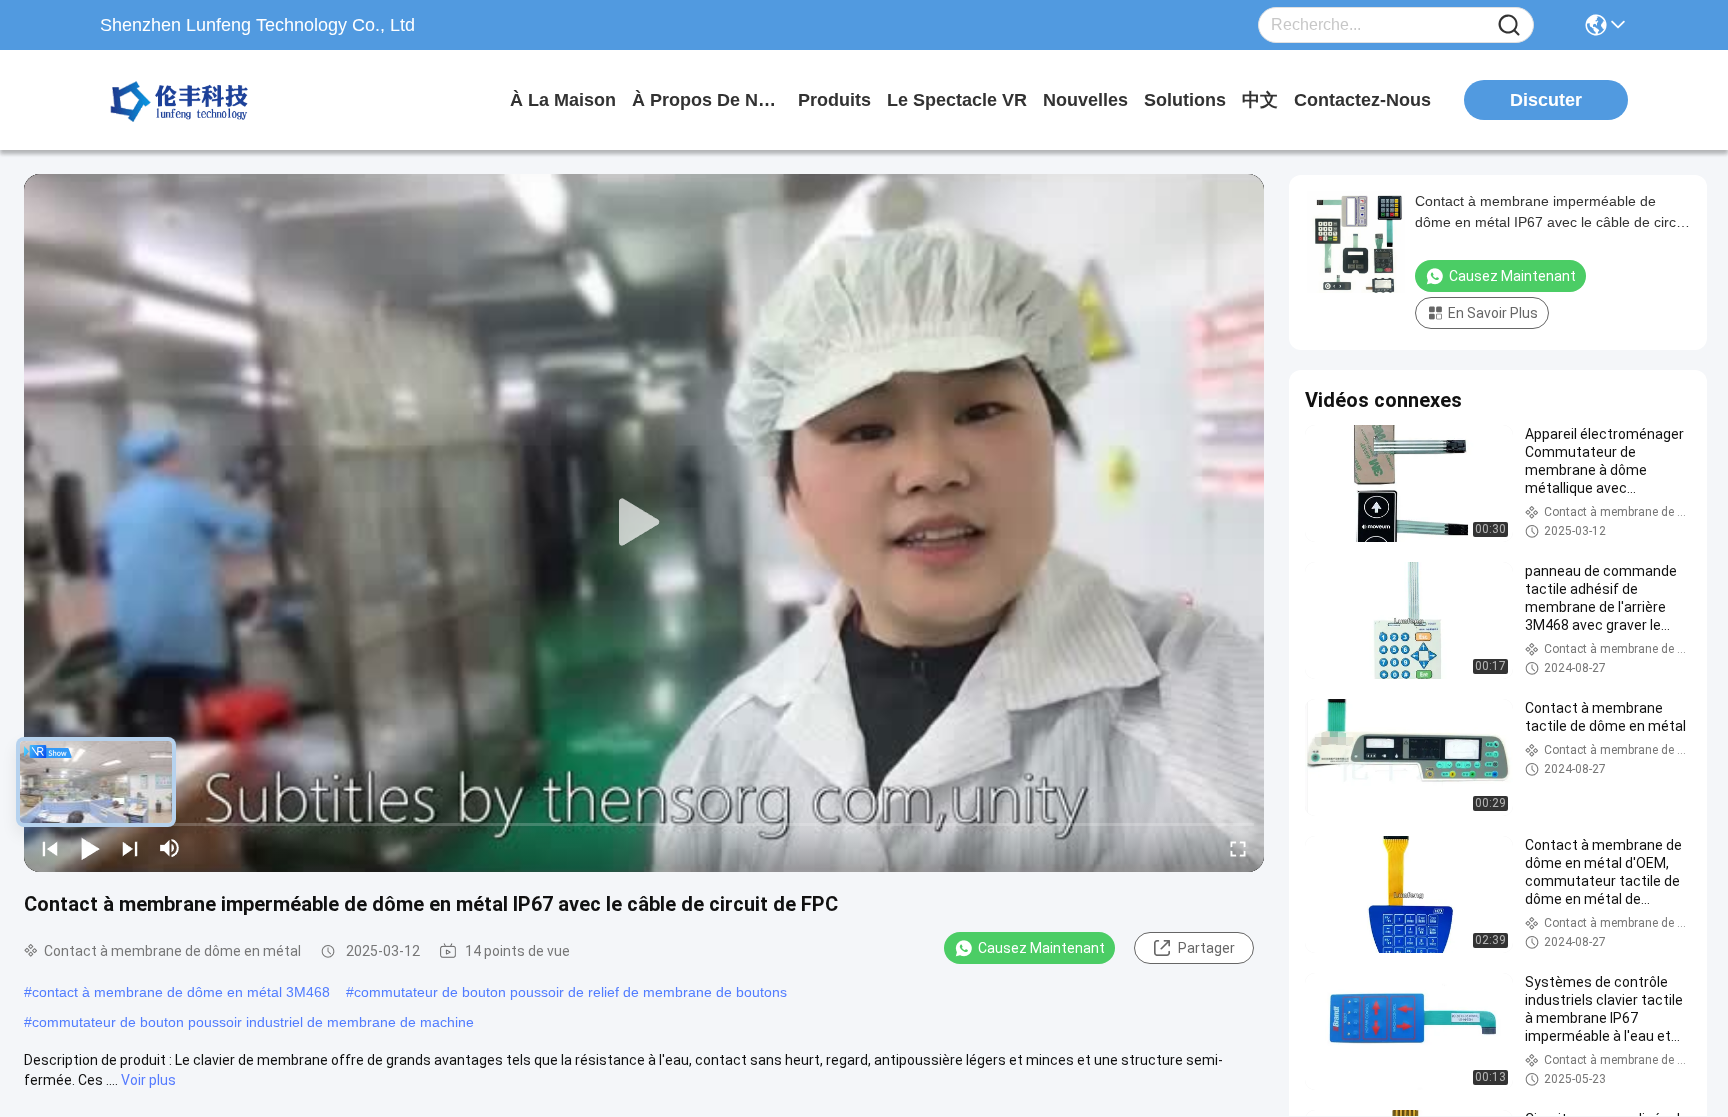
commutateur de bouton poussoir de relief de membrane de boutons (570, 992)
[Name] (1509, 25)
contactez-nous (1362, 100)
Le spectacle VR (957, 100)
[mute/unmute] (170, 848)
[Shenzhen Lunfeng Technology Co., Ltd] (210, 100)
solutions (1185, 100)
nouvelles (1085, 100)
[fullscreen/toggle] (1238, 848)
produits (834, 100)
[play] (644, 523)
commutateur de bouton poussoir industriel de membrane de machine (253, 1022)
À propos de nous (707, 100)
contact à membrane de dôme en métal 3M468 (181, 992)
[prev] (50, 848)
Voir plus (148, 1080)
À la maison (563, 100)
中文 (1260, 100)
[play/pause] (90, 848)
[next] (130, 848)
